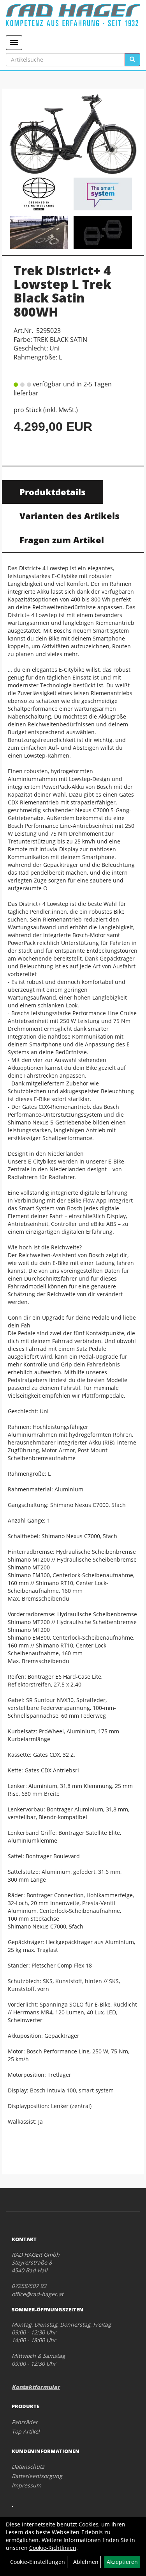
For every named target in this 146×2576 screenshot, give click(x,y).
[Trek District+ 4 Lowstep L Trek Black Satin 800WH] (73, 134)
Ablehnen (86, 2562)
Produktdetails (53, 492)
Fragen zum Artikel (62, 540)
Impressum (26, 2485)
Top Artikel (26, 2431)
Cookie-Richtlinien (53, 2548)
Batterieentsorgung (37, 2476)
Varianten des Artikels (69, 516)
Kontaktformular (36, 2387)
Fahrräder (25, 2422)
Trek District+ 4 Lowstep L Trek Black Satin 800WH (62, 291)
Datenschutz (28, 2467)
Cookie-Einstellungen (38, 2562)
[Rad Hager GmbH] (73, 15)
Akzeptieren (122, 2562)
